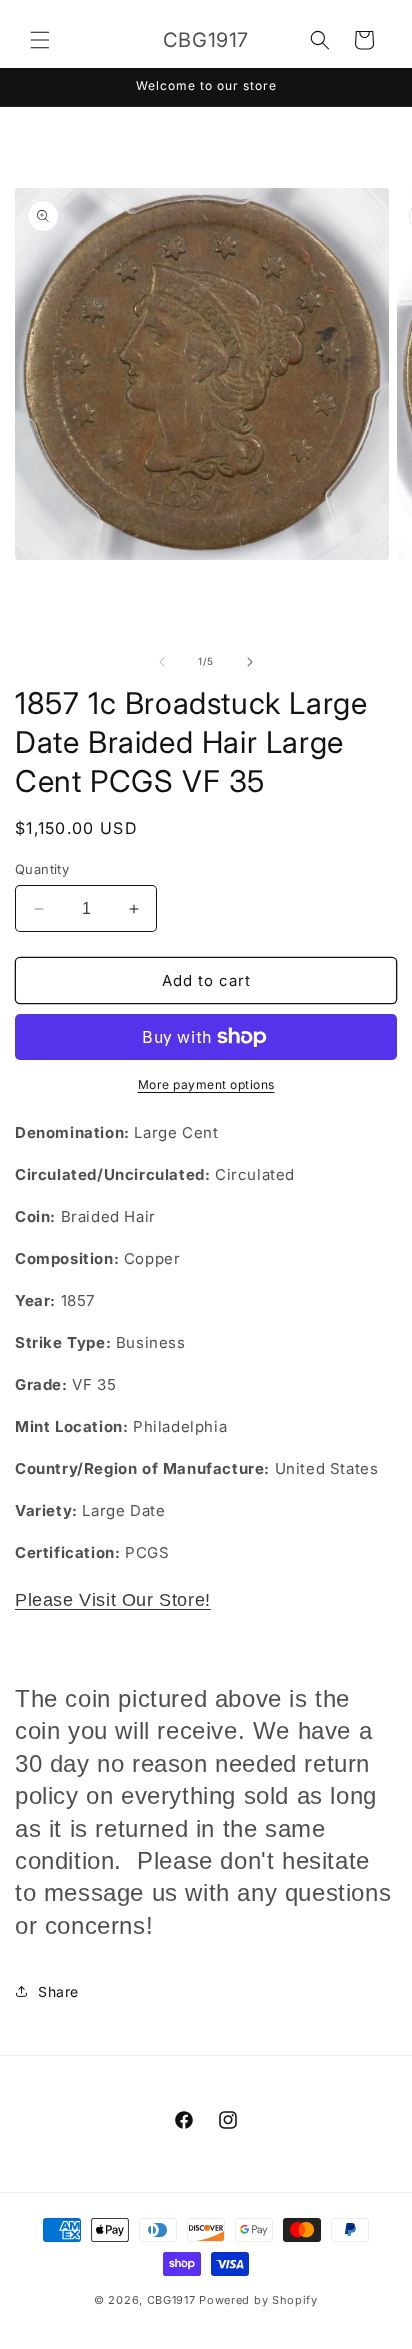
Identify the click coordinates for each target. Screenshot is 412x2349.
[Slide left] (162, 662)
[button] (40, 40)
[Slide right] (250, 662)
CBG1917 (171, 2300)
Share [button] (58, 1991)
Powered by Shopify (258, 2300)
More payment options (206, 1084)
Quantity (42, 869)
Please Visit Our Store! (113, 1600)
